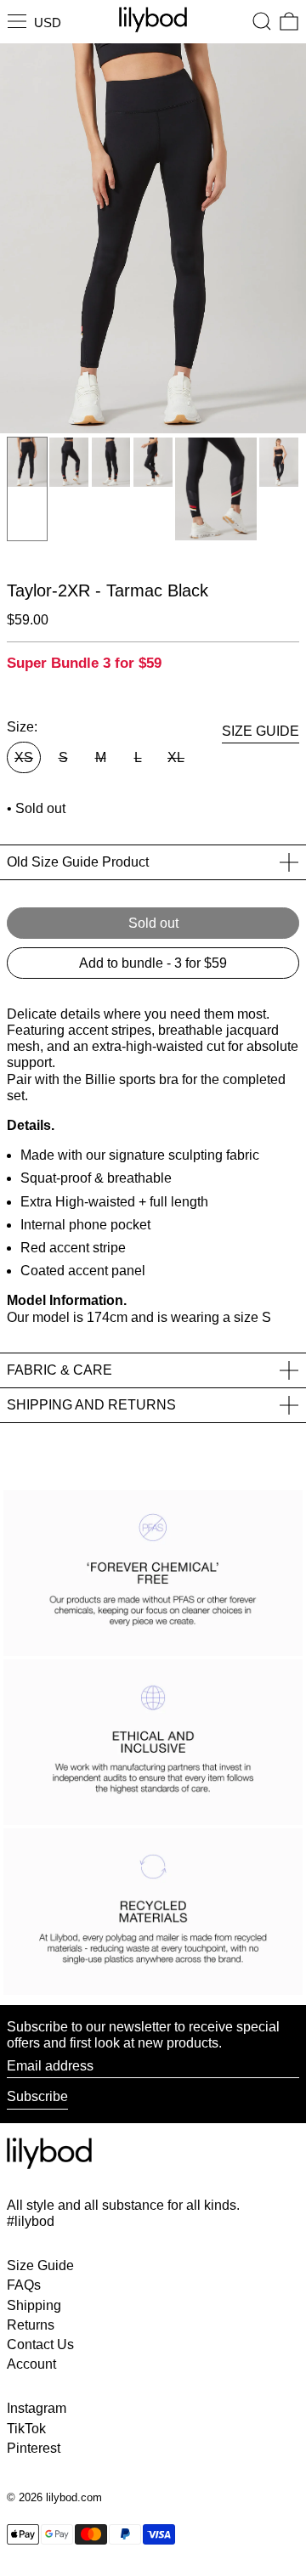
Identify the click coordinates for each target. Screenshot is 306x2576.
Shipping (34, 2305)
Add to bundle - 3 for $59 (153, 963)
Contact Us (40, 2344)
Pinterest (34, 2448)
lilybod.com (74, 2497)
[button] (262, 21)
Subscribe (37, 2096)
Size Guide (40, 2265)
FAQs (24, 2285)
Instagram (37, 2408)
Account (31, 2364)
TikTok (26, 2429)
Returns (31, 2325)
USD (48, 23)
